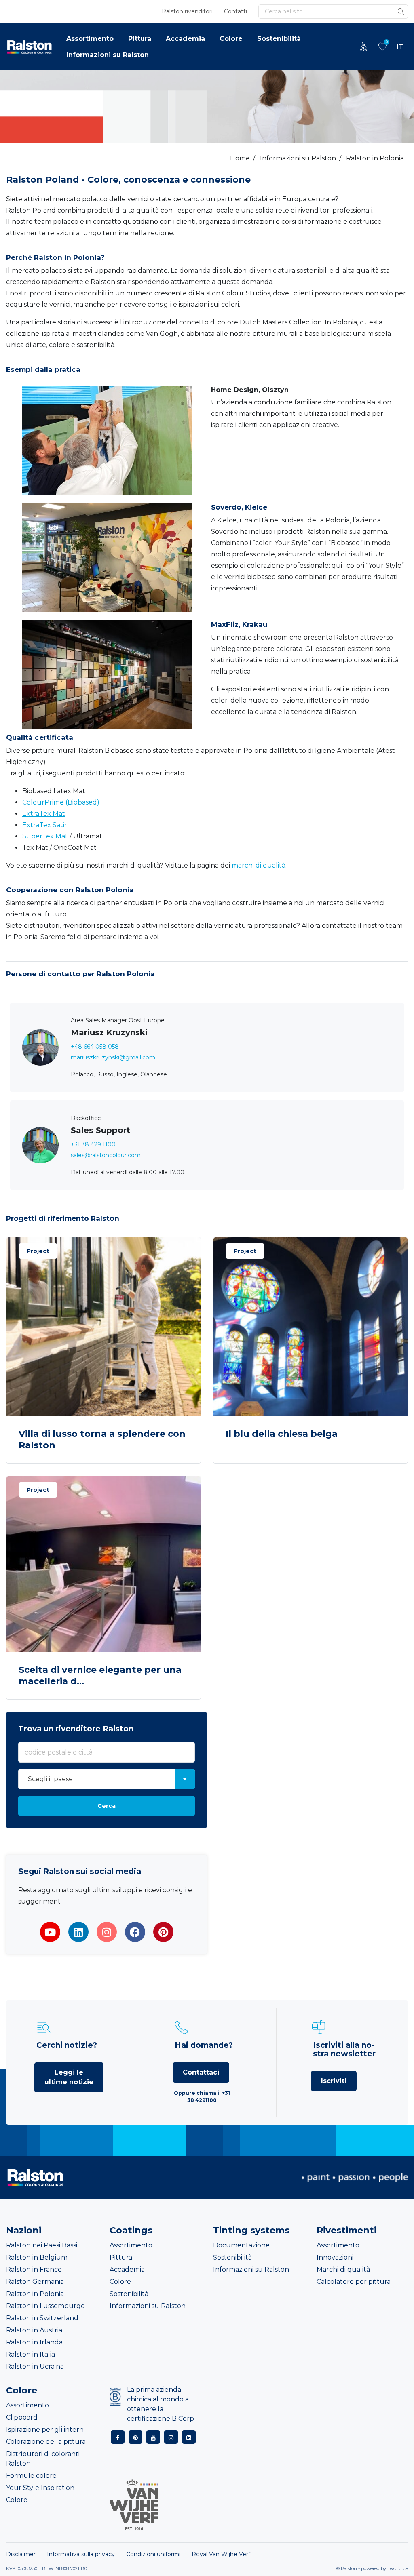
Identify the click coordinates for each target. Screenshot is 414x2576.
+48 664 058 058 (95, 1047)
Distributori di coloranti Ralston (43, 2459)
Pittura (140, 39)
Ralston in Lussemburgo (45, 2306)
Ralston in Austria (34, 2330)
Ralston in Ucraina (35, 2366)
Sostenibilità (279, 39)
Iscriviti (334, 2081)
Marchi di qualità (343, 2270)
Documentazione (241, 2245)
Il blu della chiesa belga (282, 1434)
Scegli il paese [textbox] (50, 1779)
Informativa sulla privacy (81, 2554)
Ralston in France (34, 2270)
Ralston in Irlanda (34, 2342)
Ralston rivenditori (187, 11)
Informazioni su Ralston (108, 55)
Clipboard (22, 2417)
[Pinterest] (163, 1932)
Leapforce (398, 2568)
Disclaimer (21, 2554)
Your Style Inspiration (40, 2488)
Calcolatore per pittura (354, 2282)
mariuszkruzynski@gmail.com (113, 1057)
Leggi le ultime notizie (69, 2077)
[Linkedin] (78, 1932)
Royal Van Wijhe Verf (221, 2554)
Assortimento (90, 39)
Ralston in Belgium (37, 2257)
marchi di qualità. (259, 865)
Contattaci (201, 2072)
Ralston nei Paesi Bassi (42, 2245)
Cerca (107, 1806)
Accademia (185, 39)
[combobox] (107, 1779)
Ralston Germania (35, 2282)
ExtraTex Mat (44, 814)
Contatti (236, 11)
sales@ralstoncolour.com (106, 1155)
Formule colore (31, 2476)
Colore (231, 39)
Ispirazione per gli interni (45, 2430)
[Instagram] (107, 1932)
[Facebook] (135, 1932)
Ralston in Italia (31, 2354)
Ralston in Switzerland (42, 2318)
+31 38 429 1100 (93, 1144)
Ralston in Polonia (35, 2294)
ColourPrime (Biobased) (61, 802)
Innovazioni (335, 2257)
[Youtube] (50, 1932)
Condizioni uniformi (153, 2554)
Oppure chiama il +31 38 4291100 (202, 2097)
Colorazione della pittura (46, 2442)
